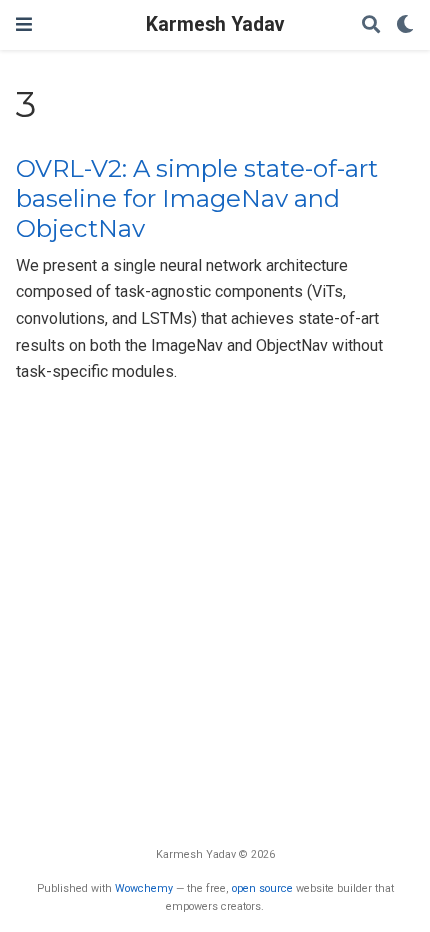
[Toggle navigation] (24, 24)
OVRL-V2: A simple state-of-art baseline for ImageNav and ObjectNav (197, 199)
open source (262, 888)
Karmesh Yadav (215, 24)
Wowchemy (144, 888)
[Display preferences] (405, 25)
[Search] (371, 25)
